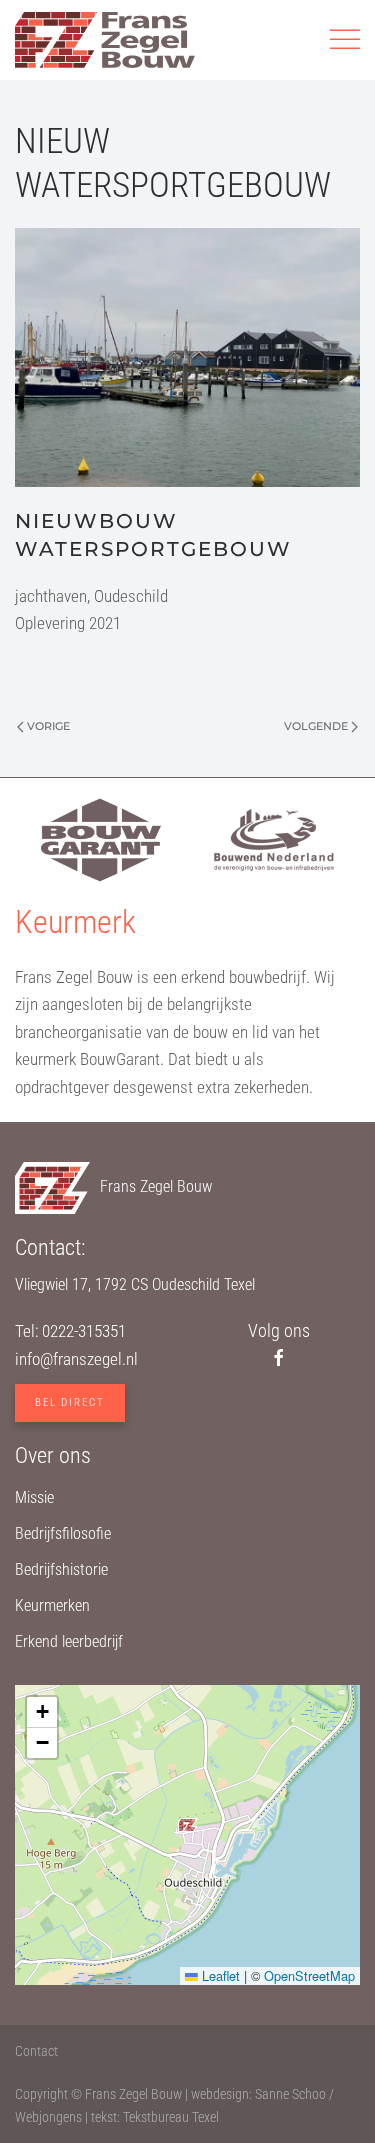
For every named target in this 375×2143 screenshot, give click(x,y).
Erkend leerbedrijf (69, 1641)
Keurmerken (52, 1605)
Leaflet (219, 1975)
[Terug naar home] (105, 40)
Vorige (48, 726)
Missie (34, 1497)
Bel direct (70, 1402)
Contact (36, 2051)
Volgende (316, 726)
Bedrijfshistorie (61, 1569)
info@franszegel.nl (76, 1359)
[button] (345, 40)
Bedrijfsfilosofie (63, 1533)
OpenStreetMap (309, 1975)
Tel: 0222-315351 (70, 1331)
